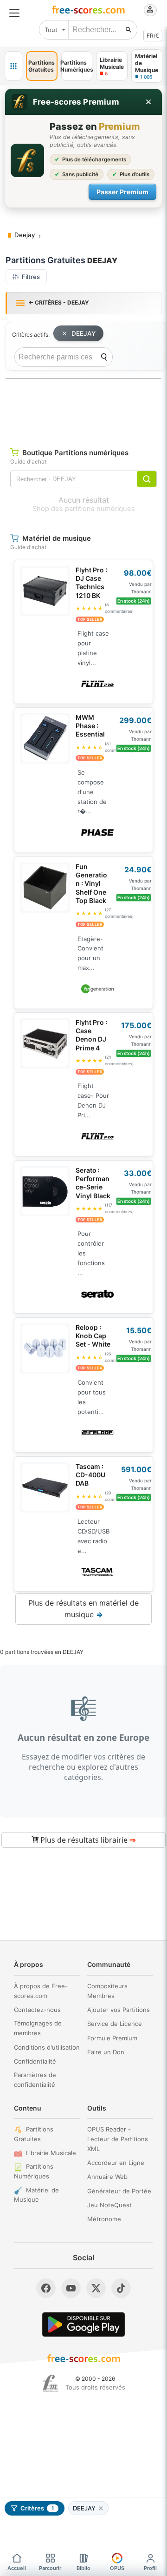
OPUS (117, 2568)
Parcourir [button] (50, 2568)
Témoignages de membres (38, 2028)
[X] (96, 2288)
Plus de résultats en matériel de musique (83, 1609)
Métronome (104, 2219)
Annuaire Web (107, 2177)
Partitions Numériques (34, 2171)
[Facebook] (46, 2288)
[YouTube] (71, 2288)
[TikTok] (121, 2288)
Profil (150, 2568)
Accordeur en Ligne (116, 2163)
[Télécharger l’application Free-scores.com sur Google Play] (83, 2324)
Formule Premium (112, 2038)
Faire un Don (106, 2052)
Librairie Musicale (51, 2153)
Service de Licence (115, 2024)
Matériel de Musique (36, 2195)
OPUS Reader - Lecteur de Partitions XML (118, 2139)
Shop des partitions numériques (84, 509)
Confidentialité (35, 2061)
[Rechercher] (128, 30)
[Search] (104, 357)
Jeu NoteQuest (109, 2205)
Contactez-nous (37, 2010)
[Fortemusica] (50, 2383)
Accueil (17, 2568)
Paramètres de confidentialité (35, 2080)
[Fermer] (148, 102)
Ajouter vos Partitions (119, 2010)
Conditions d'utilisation (47, 2047)
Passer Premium (122, 192)
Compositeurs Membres (107, 1991)
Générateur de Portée (119, 2191)
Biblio (83, 2568)
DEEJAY (83, 333)
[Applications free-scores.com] (13, 66)
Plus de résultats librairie (87, 1840)
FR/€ (153, 36)
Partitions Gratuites (34, 2134)
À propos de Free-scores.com (41, 1991)
